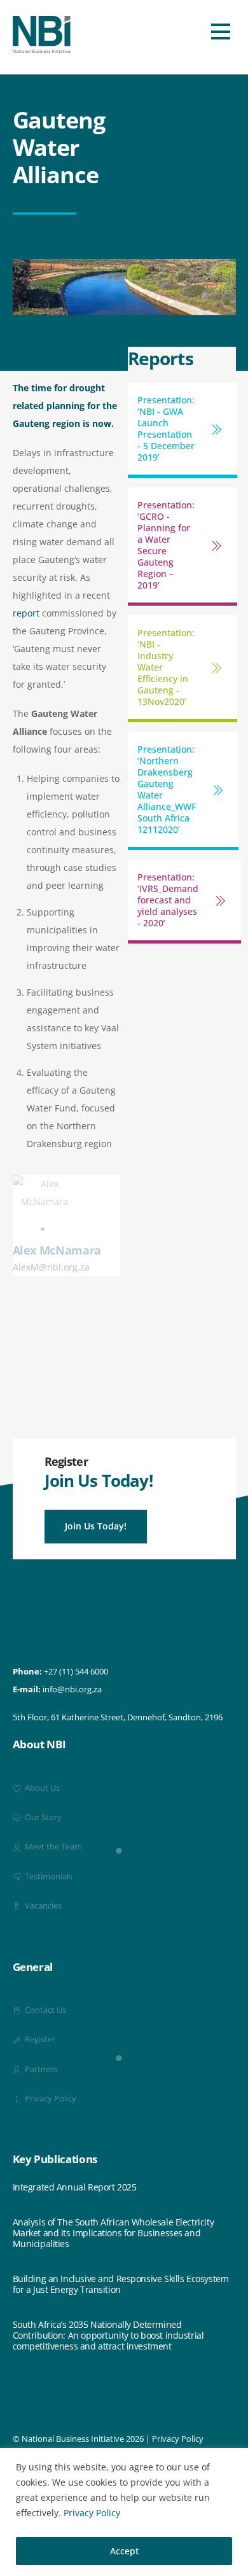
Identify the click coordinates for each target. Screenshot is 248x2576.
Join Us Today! (96, 1526)
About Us (41, 1788)
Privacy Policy (92, 2513)
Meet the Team (52, 1847)
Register (39, 2039)
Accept (124, 2551)
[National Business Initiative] (42, 48)
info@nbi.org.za (72, 1689)
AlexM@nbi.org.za (51, 1267)
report (26, 613)
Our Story (42, 1817)
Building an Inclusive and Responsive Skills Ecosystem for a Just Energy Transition (121, 2285)
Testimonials (48, 1876)
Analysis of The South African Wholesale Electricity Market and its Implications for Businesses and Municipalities (114, 2233)
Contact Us (45, 2010)
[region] (124, 2512)
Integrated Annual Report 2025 (75, 2188)
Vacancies (42, 1906)
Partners (40, 2069)
